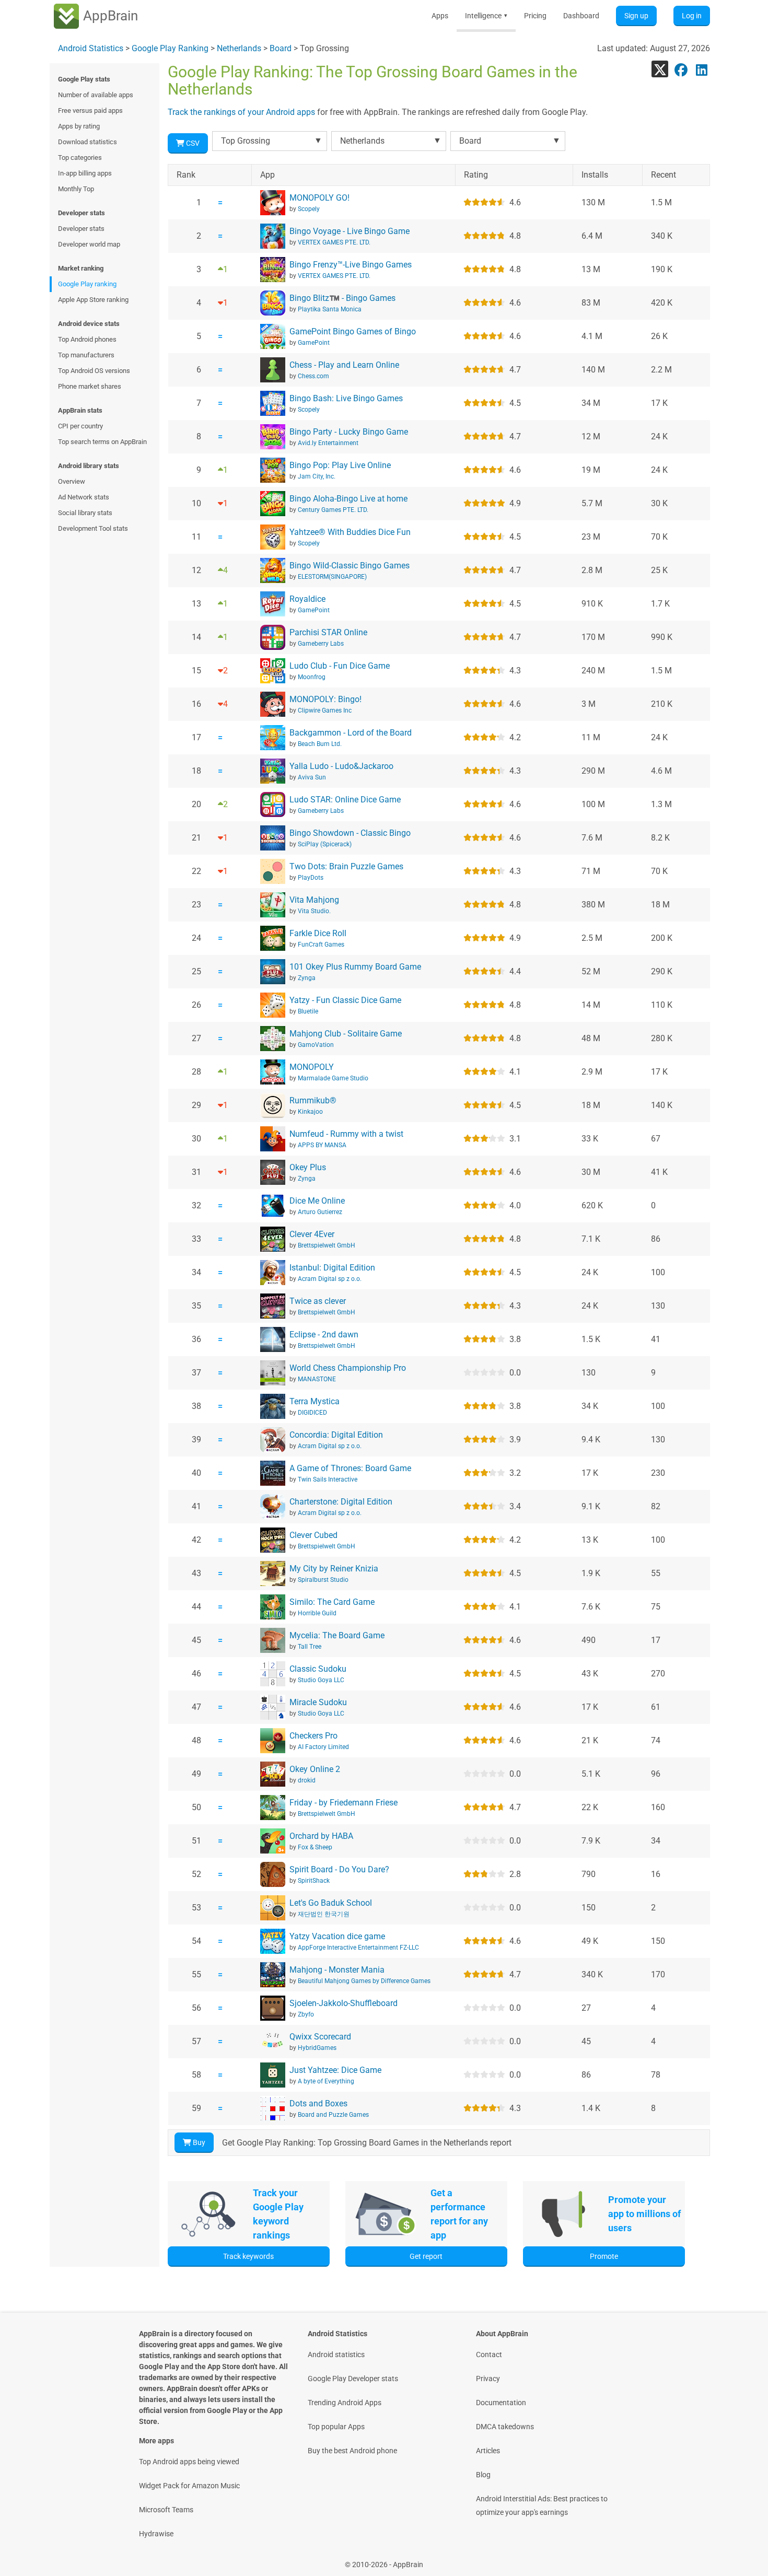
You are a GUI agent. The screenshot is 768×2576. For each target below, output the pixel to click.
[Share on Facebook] (681, 69)
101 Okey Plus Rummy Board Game (355, 967)
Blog (483, 2475)
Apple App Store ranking (93, 300)
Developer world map (89, 244)
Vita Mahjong (314, 900)
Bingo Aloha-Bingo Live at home (348, 499)
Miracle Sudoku (318, 1702)
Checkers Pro (313, 1736)
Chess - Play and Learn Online (344, 365)
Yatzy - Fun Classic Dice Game (345, 1000)
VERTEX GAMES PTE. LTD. (334, 242)
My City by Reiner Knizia (334, 1569)
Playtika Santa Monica (330, 309)
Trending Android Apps (345, 2403)
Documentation (501, 2403)
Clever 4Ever (312, 1234)
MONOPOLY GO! (319, 198)
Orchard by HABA (321, 1836)
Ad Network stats (84, 497)
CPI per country (80, 426)
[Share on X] (660, 69)
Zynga (307, 978)
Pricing (535, 16)
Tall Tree (310, 1647)
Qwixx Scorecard (320, 2037)
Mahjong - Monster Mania (337, 1970)
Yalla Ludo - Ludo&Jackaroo (341, 766)
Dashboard (581, 16)
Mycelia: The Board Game (337, 1635)
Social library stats (85, 513)
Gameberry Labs (321, 644)
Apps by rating (79, 126)
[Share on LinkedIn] (702, 69)
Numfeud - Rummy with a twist (346, 1134)
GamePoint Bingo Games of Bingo (353, 331)
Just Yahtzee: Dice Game (335, 2070)
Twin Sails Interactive (328, 1479)
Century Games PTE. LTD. (333, 510)
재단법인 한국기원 (324, 1914)
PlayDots (311, 878)
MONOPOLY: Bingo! (325, 699)
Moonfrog (312, 677)
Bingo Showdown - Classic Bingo (350, 833)
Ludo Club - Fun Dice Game (340, 666)
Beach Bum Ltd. (320, 744)
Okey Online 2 (315, 1769)
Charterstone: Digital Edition (341, 1502)
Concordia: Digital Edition (336, 1435)
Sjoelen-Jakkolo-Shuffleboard (344, 2003)
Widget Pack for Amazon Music (189, 2486)
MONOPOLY (312, 1067)
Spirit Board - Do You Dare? (339, 1869)
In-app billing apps (85, 173)
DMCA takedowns (505, 2427)
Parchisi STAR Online (328, 632)
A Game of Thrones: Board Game (350, 1468)
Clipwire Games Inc (325, 710)
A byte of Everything (326, 2081)
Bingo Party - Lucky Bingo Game (349, 432)
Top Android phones (87, 339)
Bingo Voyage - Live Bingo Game (350, 231)
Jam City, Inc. (317, 476)
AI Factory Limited (323, 1747)
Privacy (488, 2379)
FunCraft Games (321, 945)
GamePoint (314, 343)
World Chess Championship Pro (348, 1368)
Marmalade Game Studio (333, 1078)
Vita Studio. (314, 911)
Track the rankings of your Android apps (241, 112)
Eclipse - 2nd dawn (324, 1334)
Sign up (636, 16)
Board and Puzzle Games (333, 2115)
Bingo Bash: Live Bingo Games (346, 398)
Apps (440, 16)
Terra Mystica (315, 1401)
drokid (307, 1780)
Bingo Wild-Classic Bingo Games (350, 566)
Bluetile (308, 1011)
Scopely (309, 209)
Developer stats (81, 229)
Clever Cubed (313, 1535)
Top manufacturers (86, 355)
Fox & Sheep (315, 1847)
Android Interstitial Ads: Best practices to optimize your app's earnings (542, 2505)
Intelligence (486, 16)
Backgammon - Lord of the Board (351, 733)
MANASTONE (317, 1379)
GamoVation (316, 1045)
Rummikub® (313, 1100)
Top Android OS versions (94, 371)
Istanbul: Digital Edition (332, 1268)
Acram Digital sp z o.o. (330, 1279)
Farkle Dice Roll (318, 933)
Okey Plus (308, 1167)
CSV (192, 143)
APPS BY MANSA (322, 1145)
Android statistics (336, 2354)
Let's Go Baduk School (331, 1903)
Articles (488, 2451)
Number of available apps (96, 95)
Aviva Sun (312, 777)
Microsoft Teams (166, 2510)
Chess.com (313, 376)
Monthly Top (76, 189)
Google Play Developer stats (353, 2379)
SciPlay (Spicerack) (325, 844)
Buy (198, 2142)
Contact (489, 2354)
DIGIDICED (312, 1413)
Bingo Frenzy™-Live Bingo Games (351, 265)
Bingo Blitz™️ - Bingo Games (342, 298)
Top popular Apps (336, 2427)
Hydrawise (156, 2534)
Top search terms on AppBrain (102, 442)
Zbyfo (306, 2014)
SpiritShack (314, 1881)
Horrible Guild (317, 1613)
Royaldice (307, 599)
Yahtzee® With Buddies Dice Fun (350, 532)
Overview (72, 481)
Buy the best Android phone (352, 2451)
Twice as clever (318, 1301)
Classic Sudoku (318, 1669)
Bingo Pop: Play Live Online (340, 465)
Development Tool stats (93, 528)
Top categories (80, 158)
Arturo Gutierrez (320, 1212)
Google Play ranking (87, 284)
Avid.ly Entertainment (328, 443)
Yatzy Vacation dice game (337, 1936)
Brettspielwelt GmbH (327, 1245)
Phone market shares (90, 386)
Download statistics (88, 142)
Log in (692, 16)
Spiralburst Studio (323, 1580)
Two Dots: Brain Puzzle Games (346, 866)
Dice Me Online (317, 1201)
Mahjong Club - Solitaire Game (346, 1034)
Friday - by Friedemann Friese (344, 1803)
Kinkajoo (310, 1112)
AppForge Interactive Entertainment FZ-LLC (358, 1948)
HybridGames (317, 2048)
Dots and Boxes (318, 2103)
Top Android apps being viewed (189, 2462)
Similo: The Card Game (332, 1602)
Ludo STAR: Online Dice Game (345, 800)
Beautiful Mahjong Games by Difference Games (364, 1981)
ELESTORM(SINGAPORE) (332, 577)
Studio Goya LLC (321, 1680)
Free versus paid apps (90, 110)
